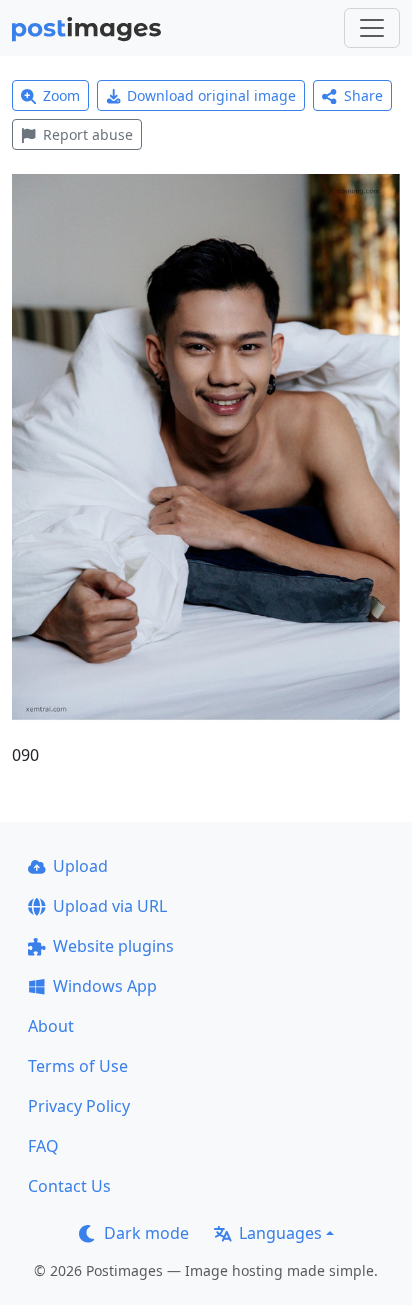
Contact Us (69, 1186)
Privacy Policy (79, 1106)
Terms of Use (78, 1066)
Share (363, 95)
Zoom (61, 95)
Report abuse (88, 134)
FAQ (43, 1146)
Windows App (105, 986)
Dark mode (146, 1233)
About (51, 1026)
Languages (280, 1233)
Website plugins (113, 946)
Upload (80, 866)
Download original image (211, 95)
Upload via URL (110, 906)
